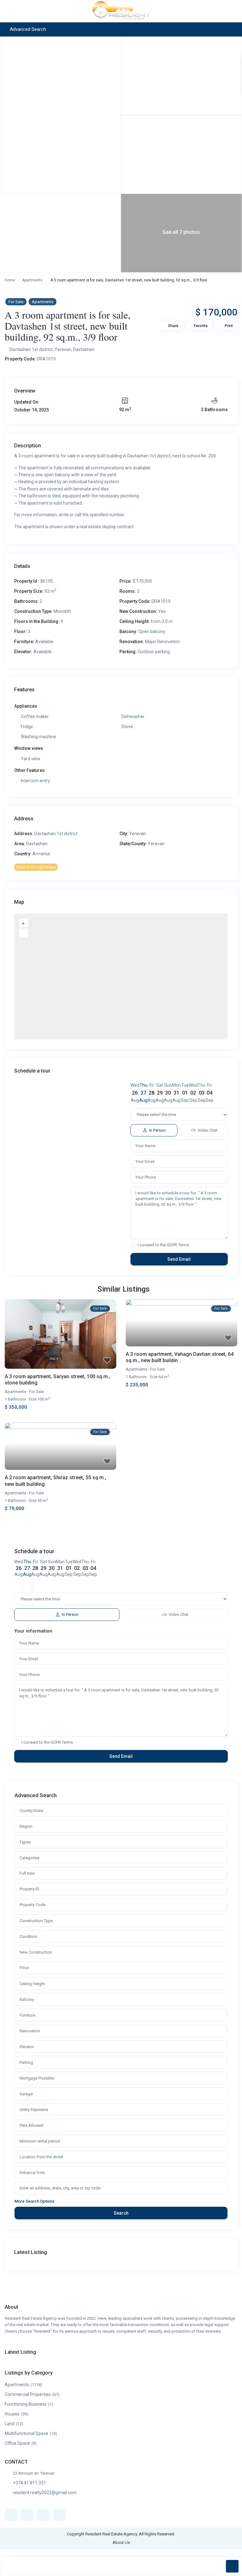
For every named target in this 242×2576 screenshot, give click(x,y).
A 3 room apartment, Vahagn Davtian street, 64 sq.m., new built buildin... (180, 1357)
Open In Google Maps (36, 867)
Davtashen (84, 349)
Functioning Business (26, 2404)
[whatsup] (27, 2515)
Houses (12, 2414)
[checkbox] (133, 1245)
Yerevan (63, 349)
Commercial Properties (28, 2394)
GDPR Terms (178, 1245)
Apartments (32, 280)
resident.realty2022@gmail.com (45, 2493)
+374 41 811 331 (29, 2483)
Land (10, 2424)
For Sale (16, 302)
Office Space (17, 2443)
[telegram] (43, 2515)
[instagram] (59, 2515)
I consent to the (163, 1245)
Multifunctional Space (26, 2433)
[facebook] (11, 2515)
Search (121, 2213)
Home (10, 280)
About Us (121, 2542)
